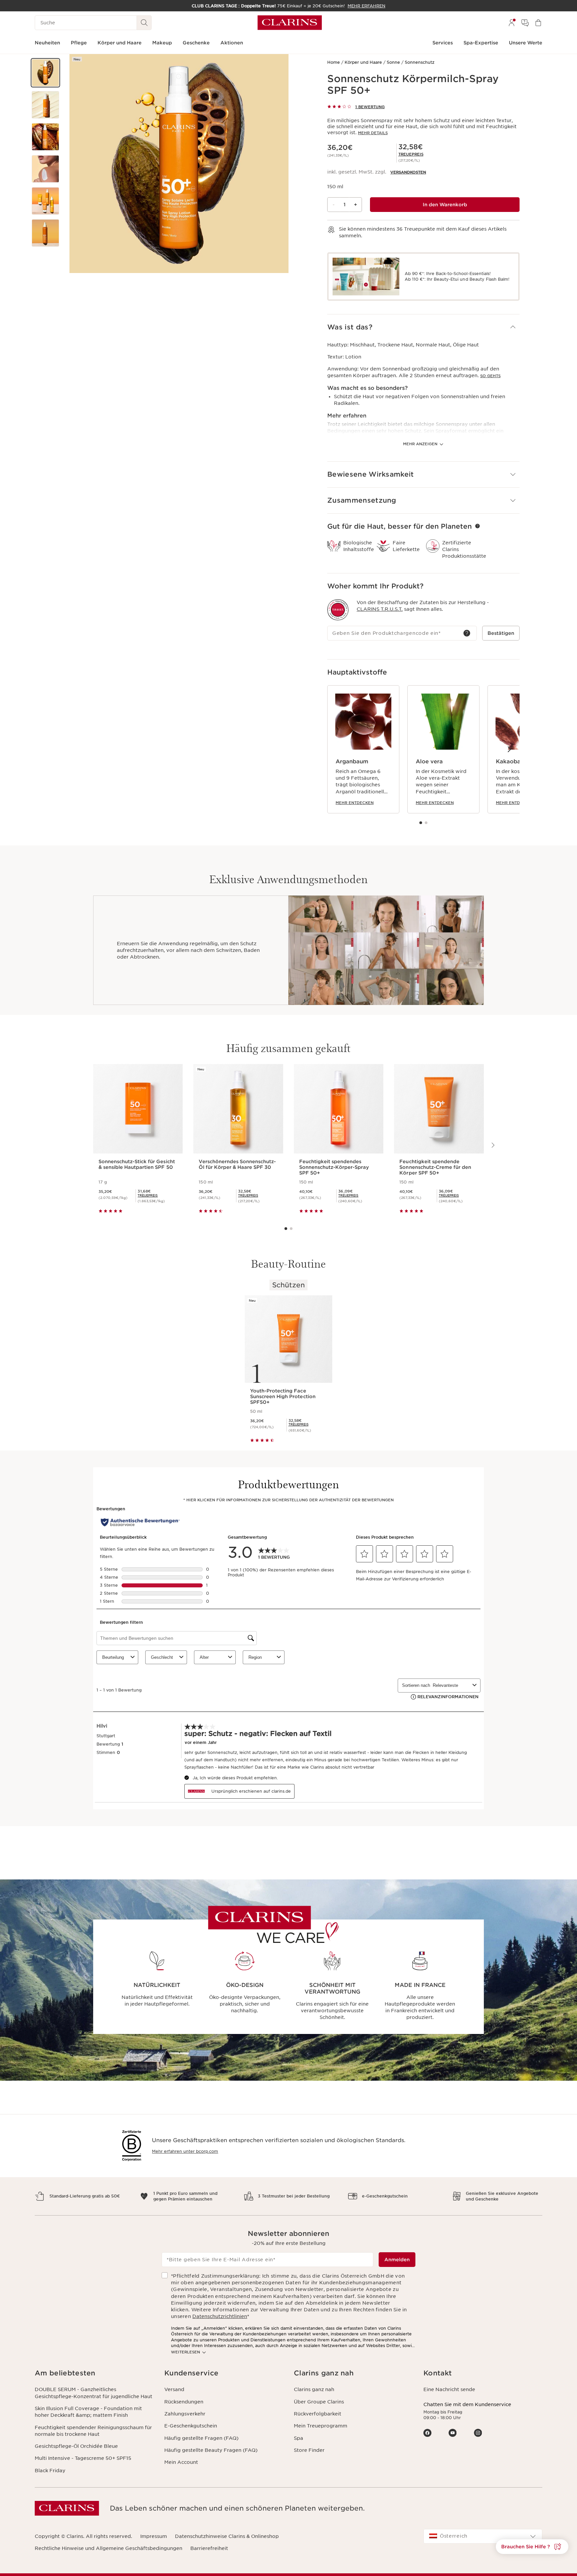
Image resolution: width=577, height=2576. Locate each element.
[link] (411, 154)
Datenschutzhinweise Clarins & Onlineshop (227, 2536)
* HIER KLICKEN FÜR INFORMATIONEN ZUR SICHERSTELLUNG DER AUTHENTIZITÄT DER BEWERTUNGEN (288, 1500)
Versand (174, 2389)
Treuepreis (411, 154)
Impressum (154, 2536)
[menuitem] (512, 23)
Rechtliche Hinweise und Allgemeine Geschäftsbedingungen (109, 2548)
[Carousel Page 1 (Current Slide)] (421, 823)
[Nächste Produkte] (509, 749)
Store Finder (309, 2450)
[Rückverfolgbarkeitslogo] (338, 610)
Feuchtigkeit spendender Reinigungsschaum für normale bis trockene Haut (93, 2431)
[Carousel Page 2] (426, 823)
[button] (45, 73)
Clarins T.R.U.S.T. (380, 609)
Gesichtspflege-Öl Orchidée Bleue (76, 2446)
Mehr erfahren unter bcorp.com (185, 2151)
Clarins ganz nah (314, 2389)
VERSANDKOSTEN (408, 172)
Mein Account (181, 2462)
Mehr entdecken (355, 803)
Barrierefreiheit (209, 2548)
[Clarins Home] (290, 23)
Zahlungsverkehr (185, 2414)
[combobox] (483, 2536)
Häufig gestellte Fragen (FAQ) (201, 2438)
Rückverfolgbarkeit (318, 2414)
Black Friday (50, 2471)
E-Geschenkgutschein (191, 2426)
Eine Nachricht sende (449, 2389)
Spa (299, 2438)
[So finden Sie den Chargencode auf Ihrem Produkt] (467, 633)
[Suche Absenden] (144, 23)
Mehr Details (373, 133)
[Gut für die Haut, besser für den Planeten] (477, 526)
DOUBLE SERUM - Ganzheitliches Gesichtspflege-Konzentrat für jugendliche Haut (93, 2393)
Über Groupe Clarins (319, 2402)
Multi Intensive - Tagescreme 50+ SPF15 (83, 2458)
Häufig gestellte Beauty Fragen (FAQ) (211, 2450)
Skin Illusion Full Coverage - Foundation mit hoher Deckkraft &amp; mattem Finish (88, 2412)
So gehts (490, 376)
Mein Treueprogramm (321, 2426)
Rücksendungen (184, 2402)
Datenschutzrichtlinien (220, 2316)
